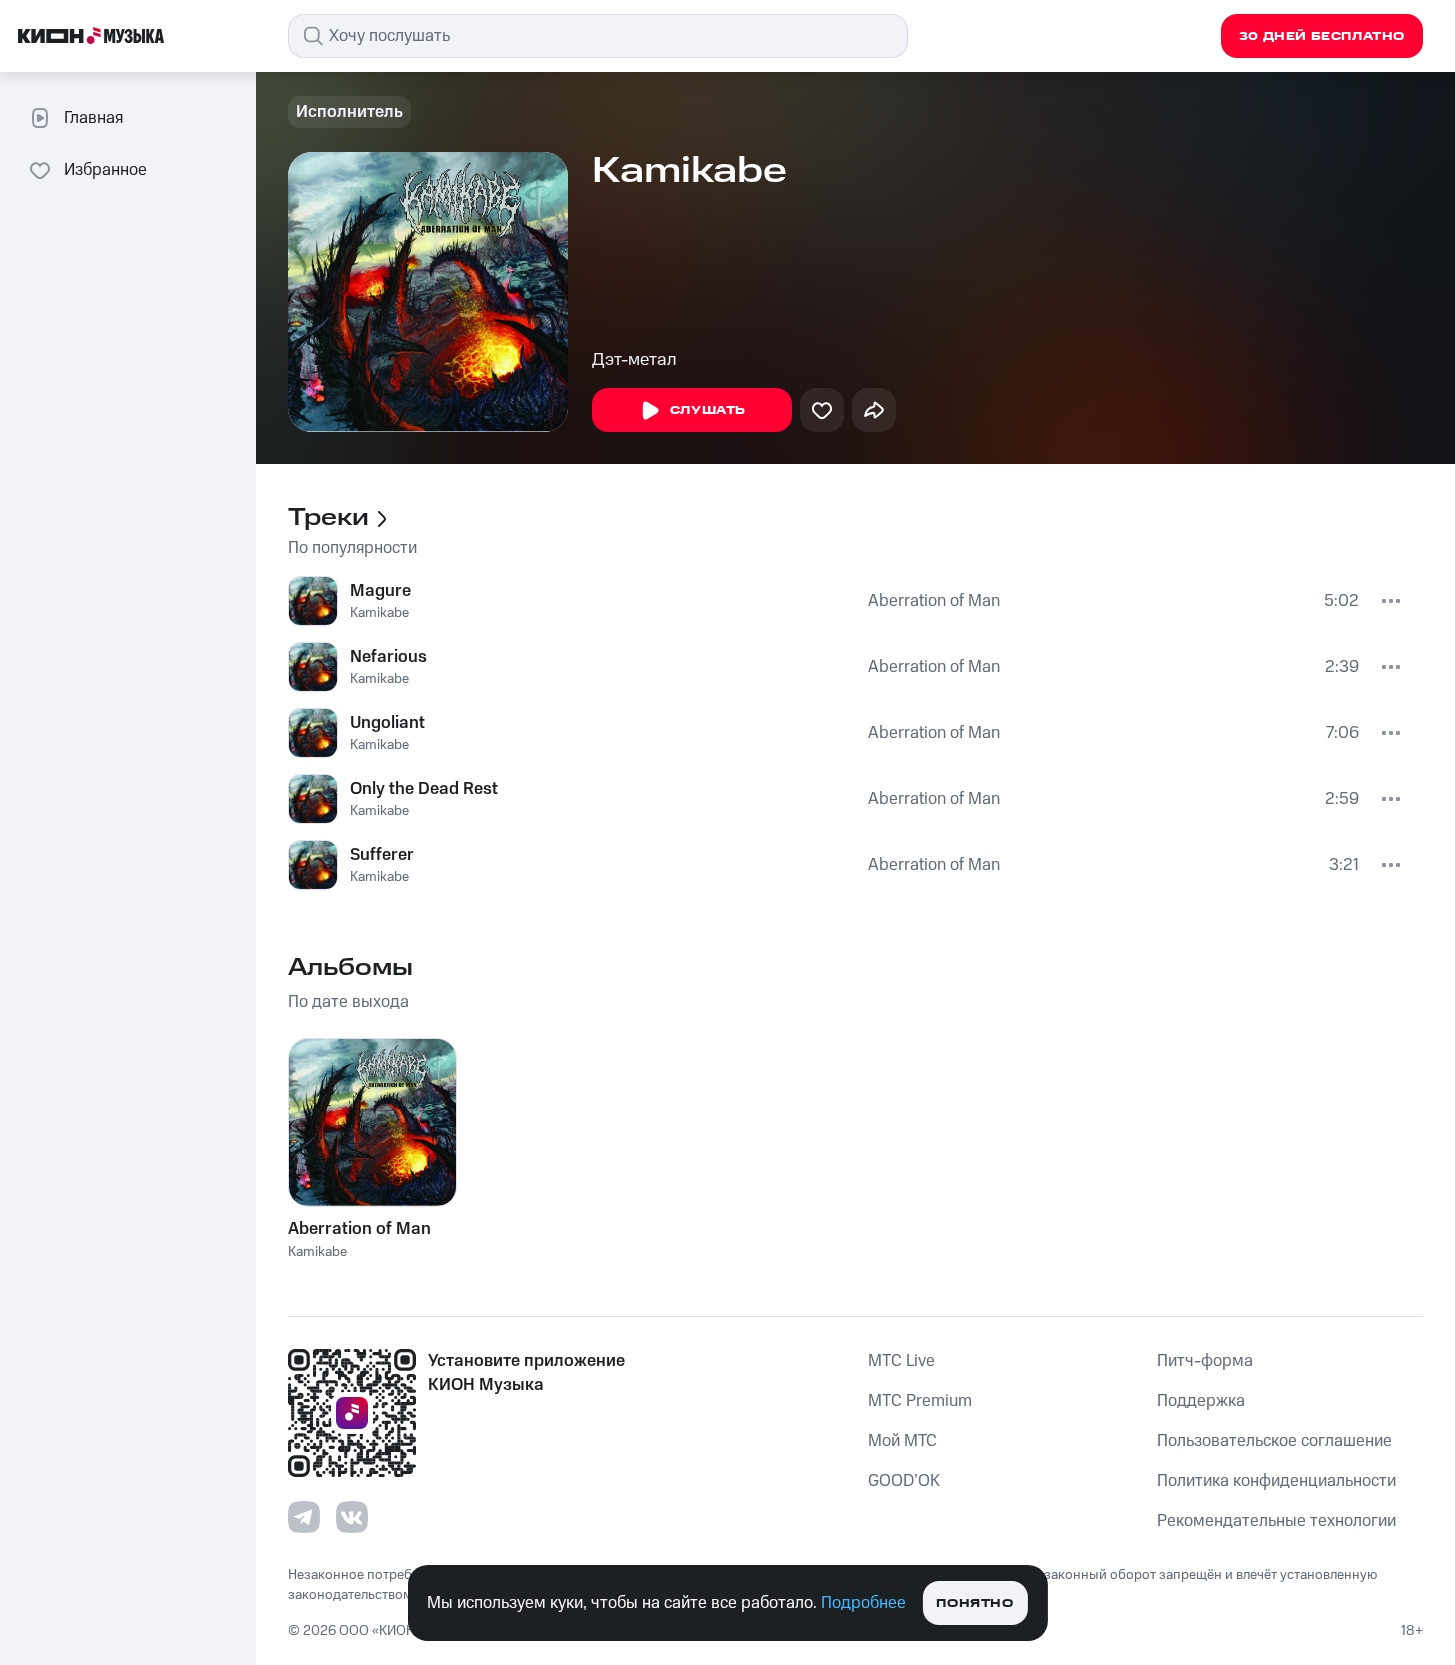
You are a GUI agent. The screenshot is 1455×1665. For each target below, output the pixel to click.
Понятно (974, 1603)
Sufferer (382, 855)
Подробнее (863, 1603)
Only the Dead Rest (424, 789)
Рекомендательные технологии (1276, 1521)
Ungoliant (387, 723)
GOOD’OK (904, 1481)
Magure (380, 591)
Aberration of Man (934, 601)
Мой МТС (902, 1441)
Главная (93, 118)
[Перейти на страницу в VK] (352, 1517)
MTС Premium (920, 1401)
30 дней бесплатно (1322, 36)
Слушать (708, 410)
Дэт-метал (634, 360)
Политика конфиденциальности (1276, 1481)
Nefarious (388, 657)
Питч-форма (1205, 1361)
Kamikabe (379, 613)
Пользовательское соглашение (1274, 1441)
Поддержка (1201, 1401)
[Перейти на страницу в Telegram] (304, 1517)
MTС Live (901, 1361)
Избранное (105, 170)
